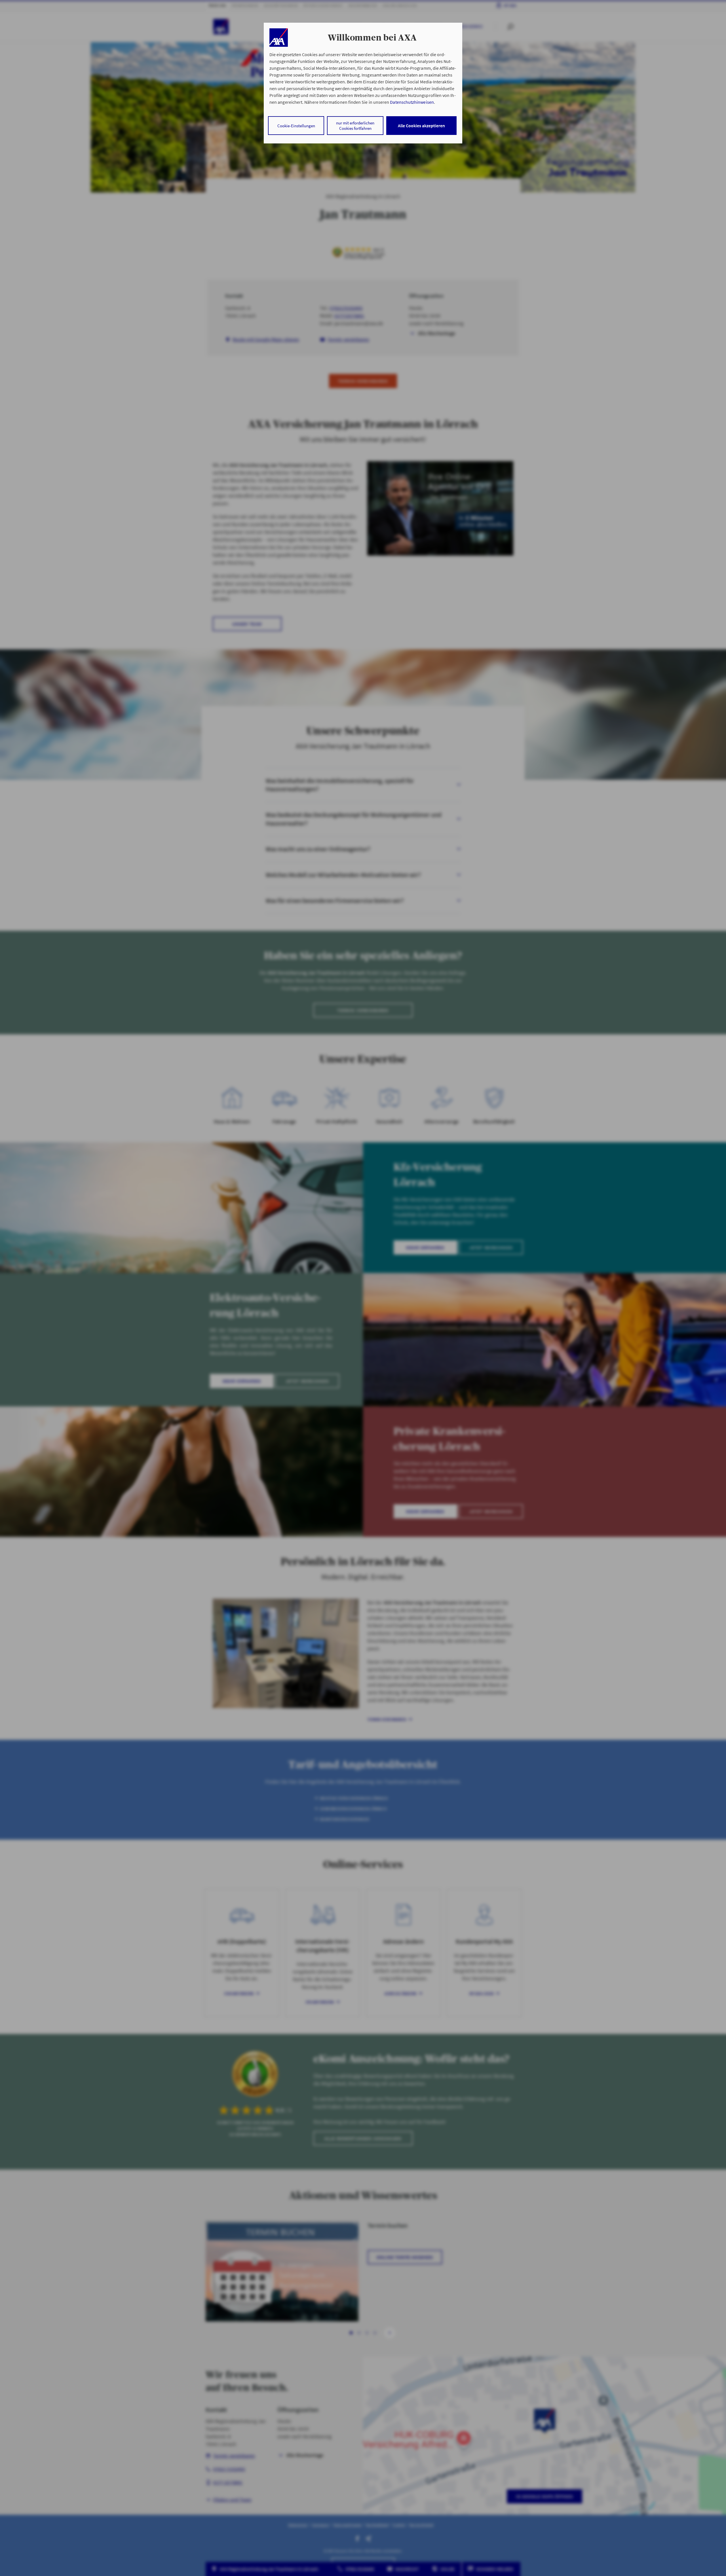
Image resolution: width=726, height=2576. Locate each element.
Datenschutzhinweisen (412, 102)
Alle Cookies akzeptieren (421, 126)
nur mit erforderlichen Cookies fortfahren (355, 126)
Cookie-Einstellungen (296, 126)
